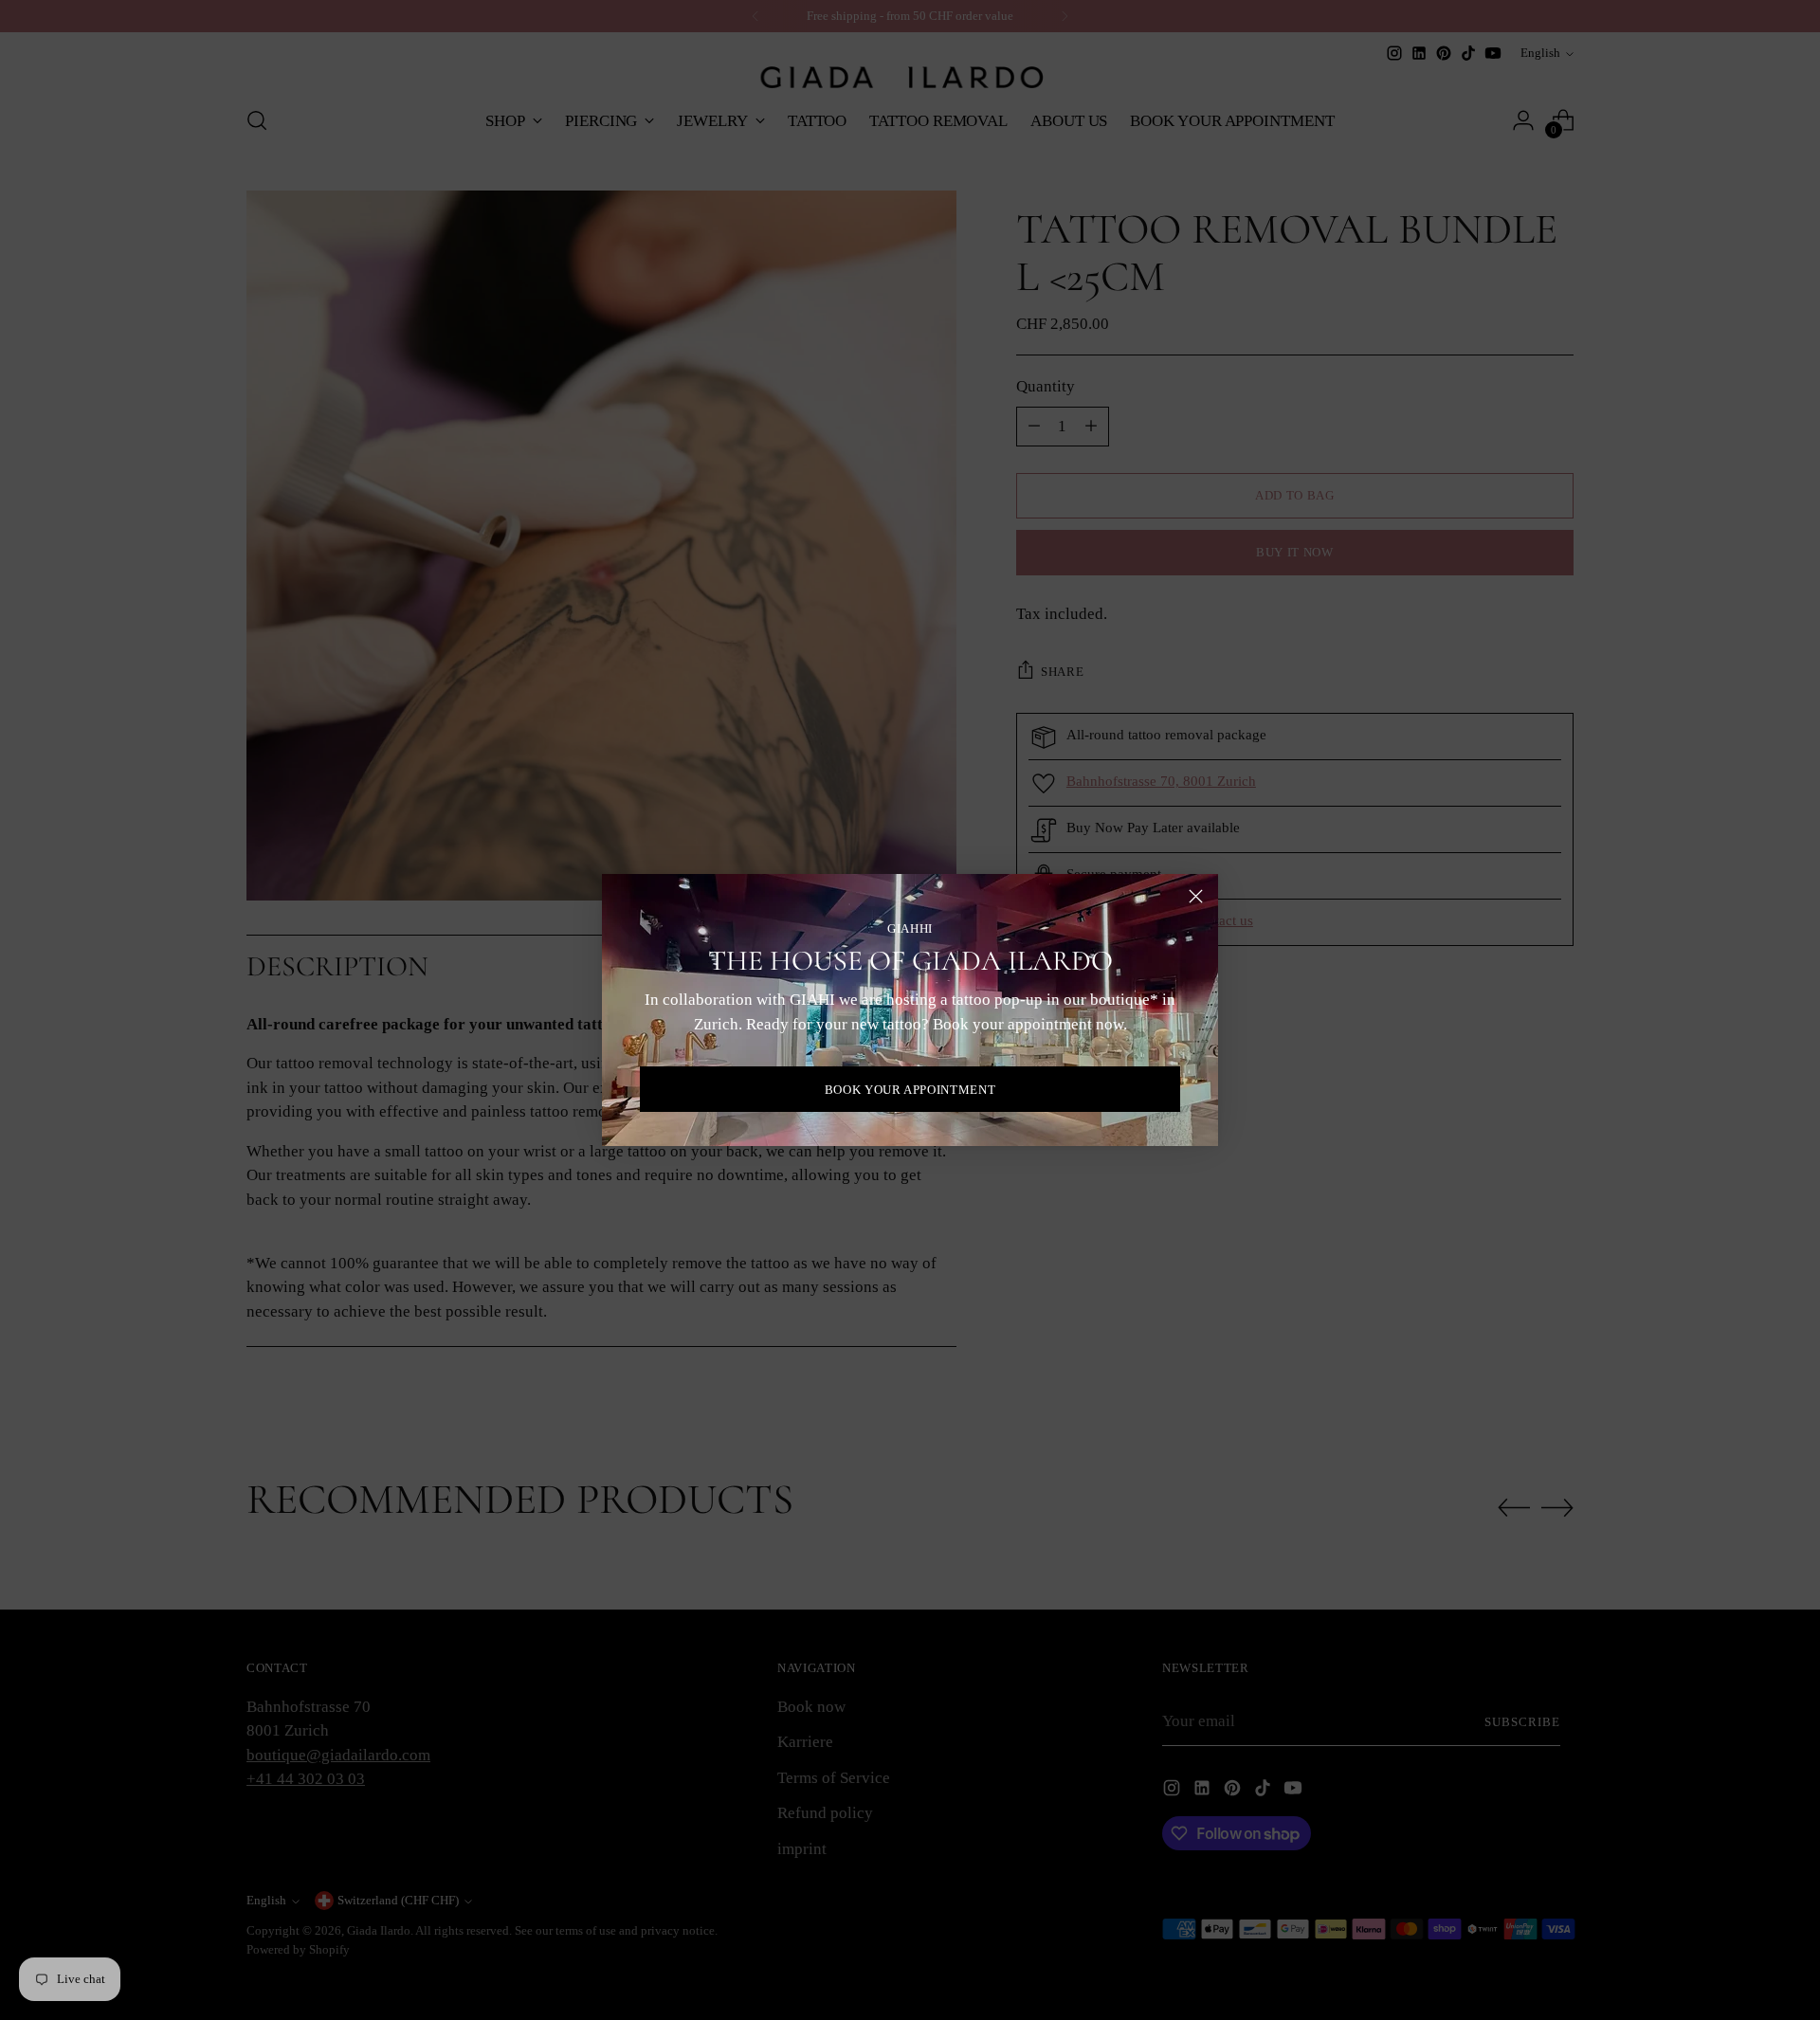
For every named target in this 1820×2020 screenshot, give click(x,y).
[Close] (1196, 896)
